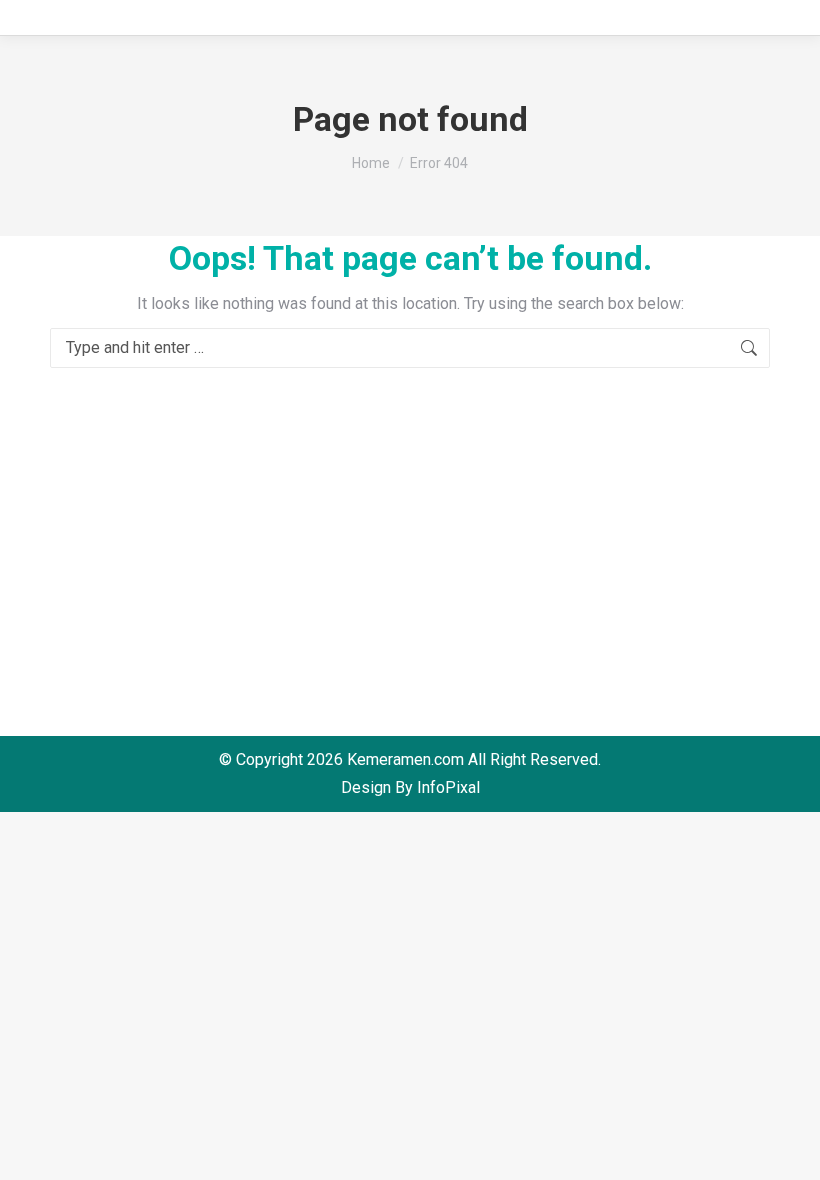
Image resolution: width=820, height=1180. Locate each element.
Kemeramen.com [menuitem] (405, 759)
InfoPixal (448, 787)
